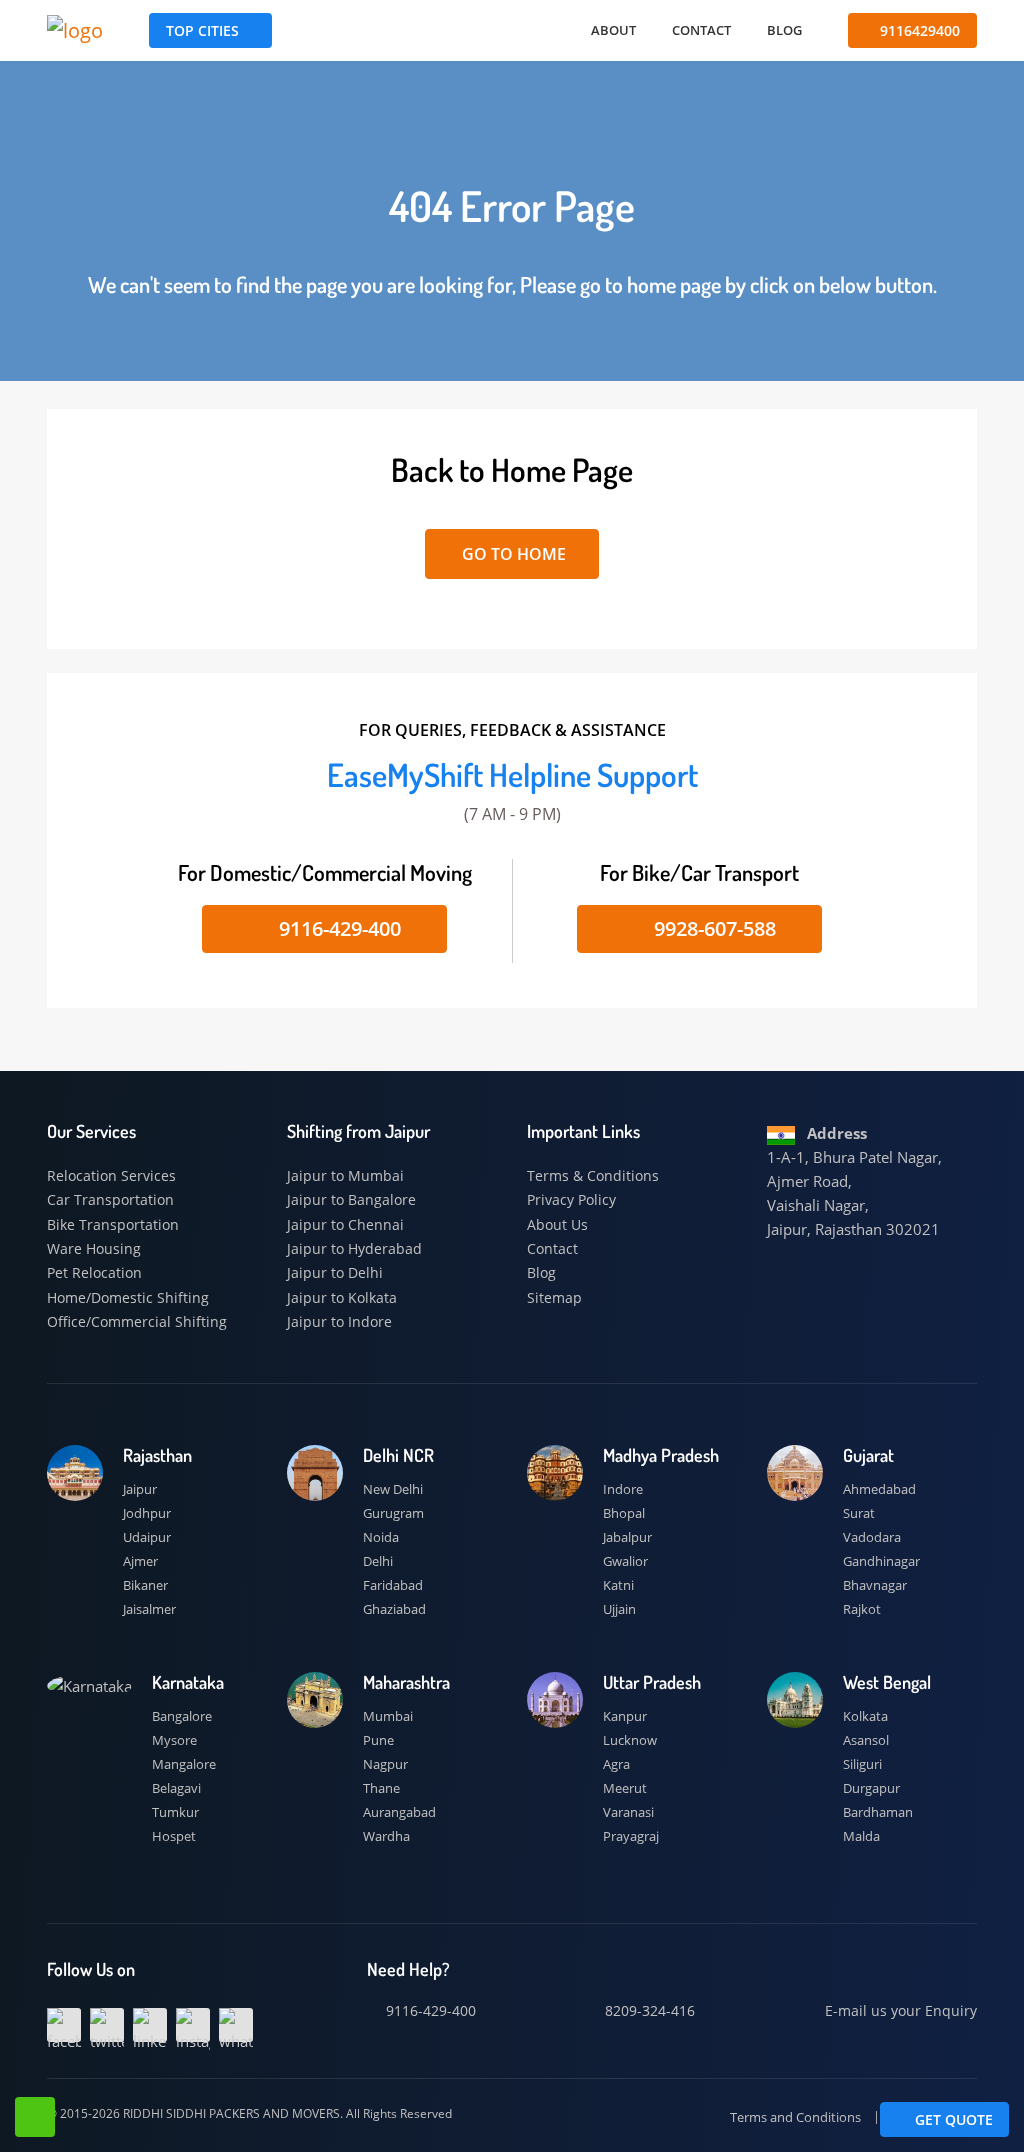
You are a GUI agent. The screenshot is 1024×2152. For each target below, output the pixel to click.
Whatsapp (35, 2117)
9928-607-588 (712, 928)
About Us (557, 1224)
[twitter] (107, 2025)
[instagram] (193, 2025)
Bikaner (145, 1585)
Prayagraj (631, 1836)
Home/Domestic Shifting (128, 1297)
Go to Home (512, 554)
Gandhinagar (881, 1561)
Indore (623, 1489)
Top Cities (202, 30)
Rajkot (862, 1609)
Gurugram (393, 1513)
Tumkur (175, 1812)
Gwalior (625, 1561)
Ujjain (619, 1609)
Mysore (174, 1740)
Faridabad (393, 1585)
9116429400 (918, 30)
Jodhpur (147, 1513)
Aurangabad (399, 1812)
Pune (378, 1740)
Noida (381, 1537)
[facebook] (64, 2025)
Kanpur (625, 1716)
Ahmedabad (879, 1489)
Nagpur (385, 1764)
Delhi (378, 1561)
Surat (859, 1513)
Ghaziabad (394, 1609)
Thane (381, 1788)
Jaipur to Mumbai (345, 1175)
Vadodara (872, 1537)
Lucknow (630, 1740)
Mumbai (388, 1716)
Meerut (625, 1788)
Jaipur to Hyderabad (354, 1248)
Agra (616, 1764)
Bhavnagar (875, 1585)
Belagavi (176, 1788)
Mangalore (184, 1764)
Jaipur (140, 1489)
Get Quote (952, 2119)
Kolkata (865, 1716)
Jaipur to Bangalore (351, 1199)
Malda (861, 1836)
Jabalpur (627, 1537)
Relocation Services (111, 1175)
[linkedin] (150, 2025)
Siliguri (862, 1764)
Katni (618, 1585)
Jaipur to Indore (339, 1321)
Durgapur (871, 1788)
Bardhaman (878, 1812)
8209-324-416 (648, 2010)
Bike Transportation (113, 1224)
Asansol (866, 1740)
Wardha (386, 1836)
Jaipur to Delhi (335, 1272)
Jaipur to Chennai (345, 1224)
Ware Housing (94, 1248)
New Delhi (393, 1489)
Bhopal (624, 1513)
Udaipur (147, 1537)
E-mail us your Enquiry (899, 2010)
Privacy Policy (571, 1199)
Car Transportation (110, 1199)
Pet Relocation (94, 1272)
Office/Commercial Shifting (137, 1321)
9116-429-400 (337, 928)
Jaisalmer (149, 1609)
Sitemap (554, 1297)
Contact (701, 30)
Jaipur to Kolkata (342, 1297)
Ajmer (140, 1561)
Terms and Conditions (795, 2117)
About (613, 30)
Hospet (174, 1836)
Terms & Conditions (593, 1175)
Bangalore (182, 1716)
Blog (784, 30)
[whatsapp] (236, 2025)
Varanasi (628, 1812)
